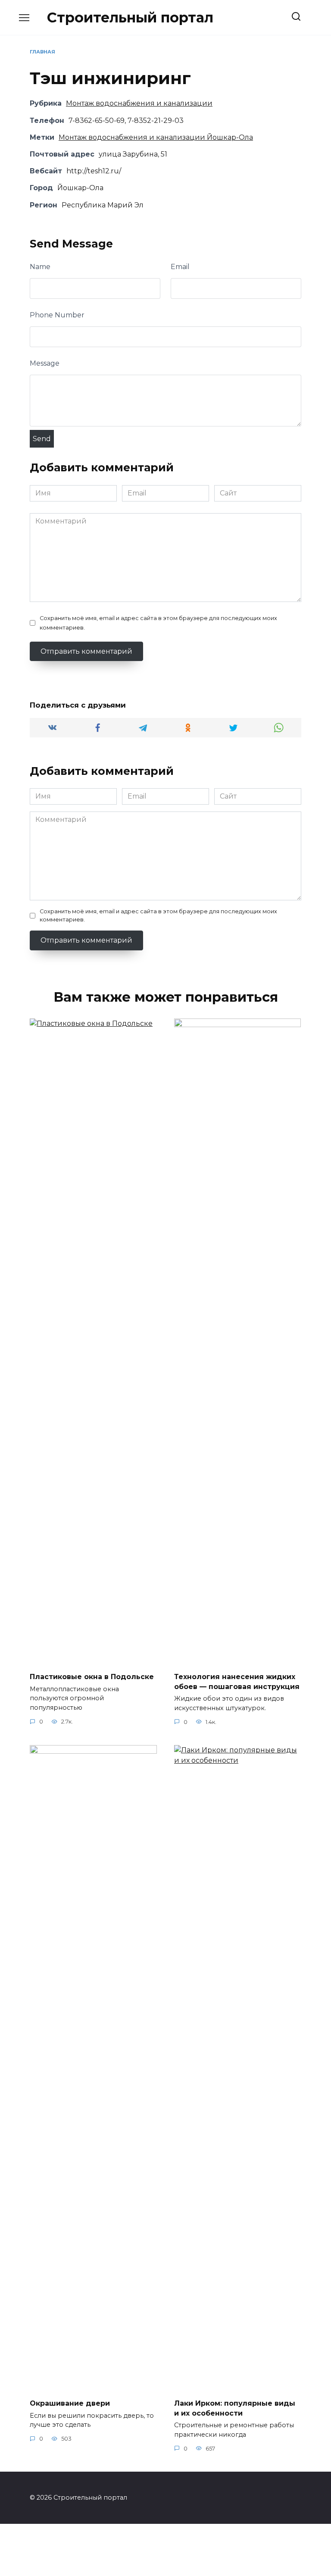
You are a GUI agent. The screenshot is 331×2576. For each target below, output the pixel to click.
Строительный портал (130, 17)
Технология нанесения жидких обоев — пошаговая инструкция (237, 1681)
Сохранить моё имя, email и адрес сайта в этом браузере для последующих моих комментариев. (158, 623)
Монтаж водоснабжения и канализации (139, 103)
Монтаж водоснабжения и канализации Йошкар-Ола (156, 137)
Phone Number (57, 315)
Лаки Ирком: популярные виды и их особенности (235, 2408)
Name (40, 267)
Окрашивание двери (70, 2403)
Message (45, 363)
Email (180, 267)
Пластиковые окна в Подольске (92, 1677)
